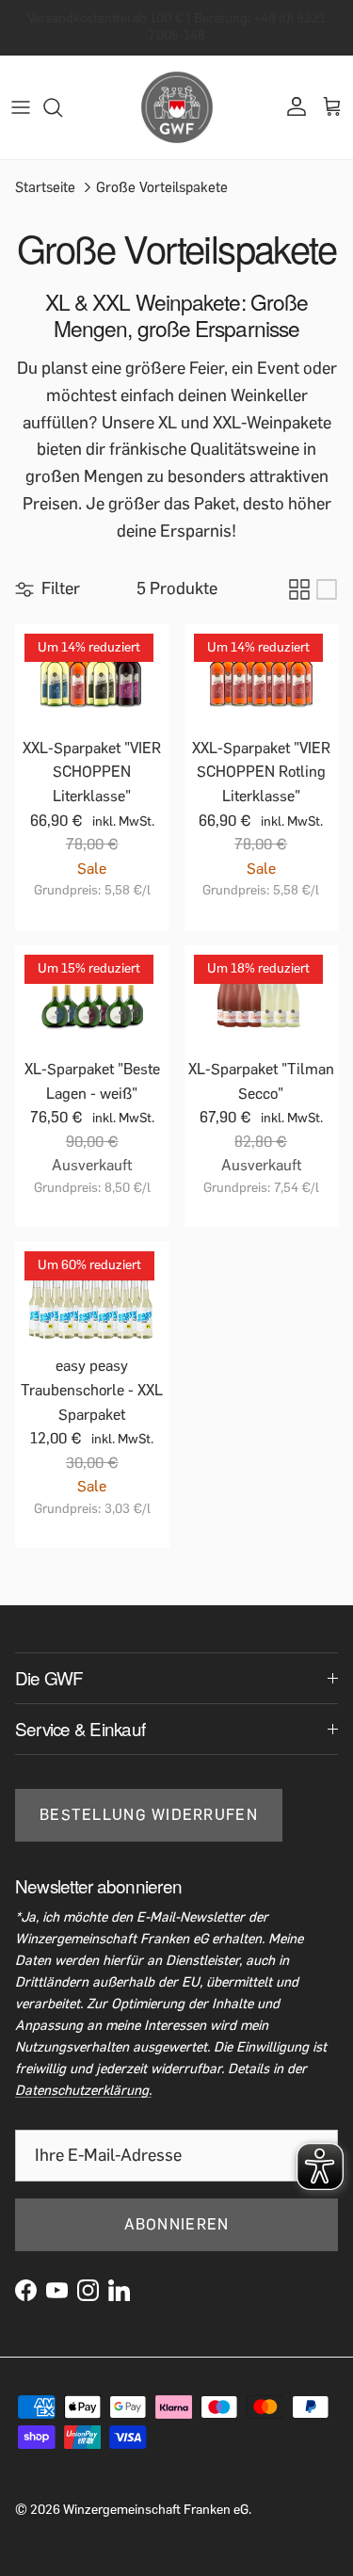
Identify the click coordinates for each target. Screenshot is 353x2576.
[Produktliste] (327, 589)
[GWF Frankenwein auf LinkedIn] (119, 2290)
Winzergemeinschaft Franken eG (156, 2510)
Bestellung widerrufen (149, 1815)
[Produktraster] (299, 589)
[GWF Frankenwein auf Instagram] (88, 2290)
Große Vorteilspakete (162, 186)
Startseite (45, 186)
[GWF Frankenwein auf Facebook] (26, 2290)
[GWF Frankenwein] (177, 107)
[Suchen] (62, 107)
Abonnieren (177, 2224)
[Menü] (21, 107)
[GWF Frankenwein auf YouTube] (57, 2290)
